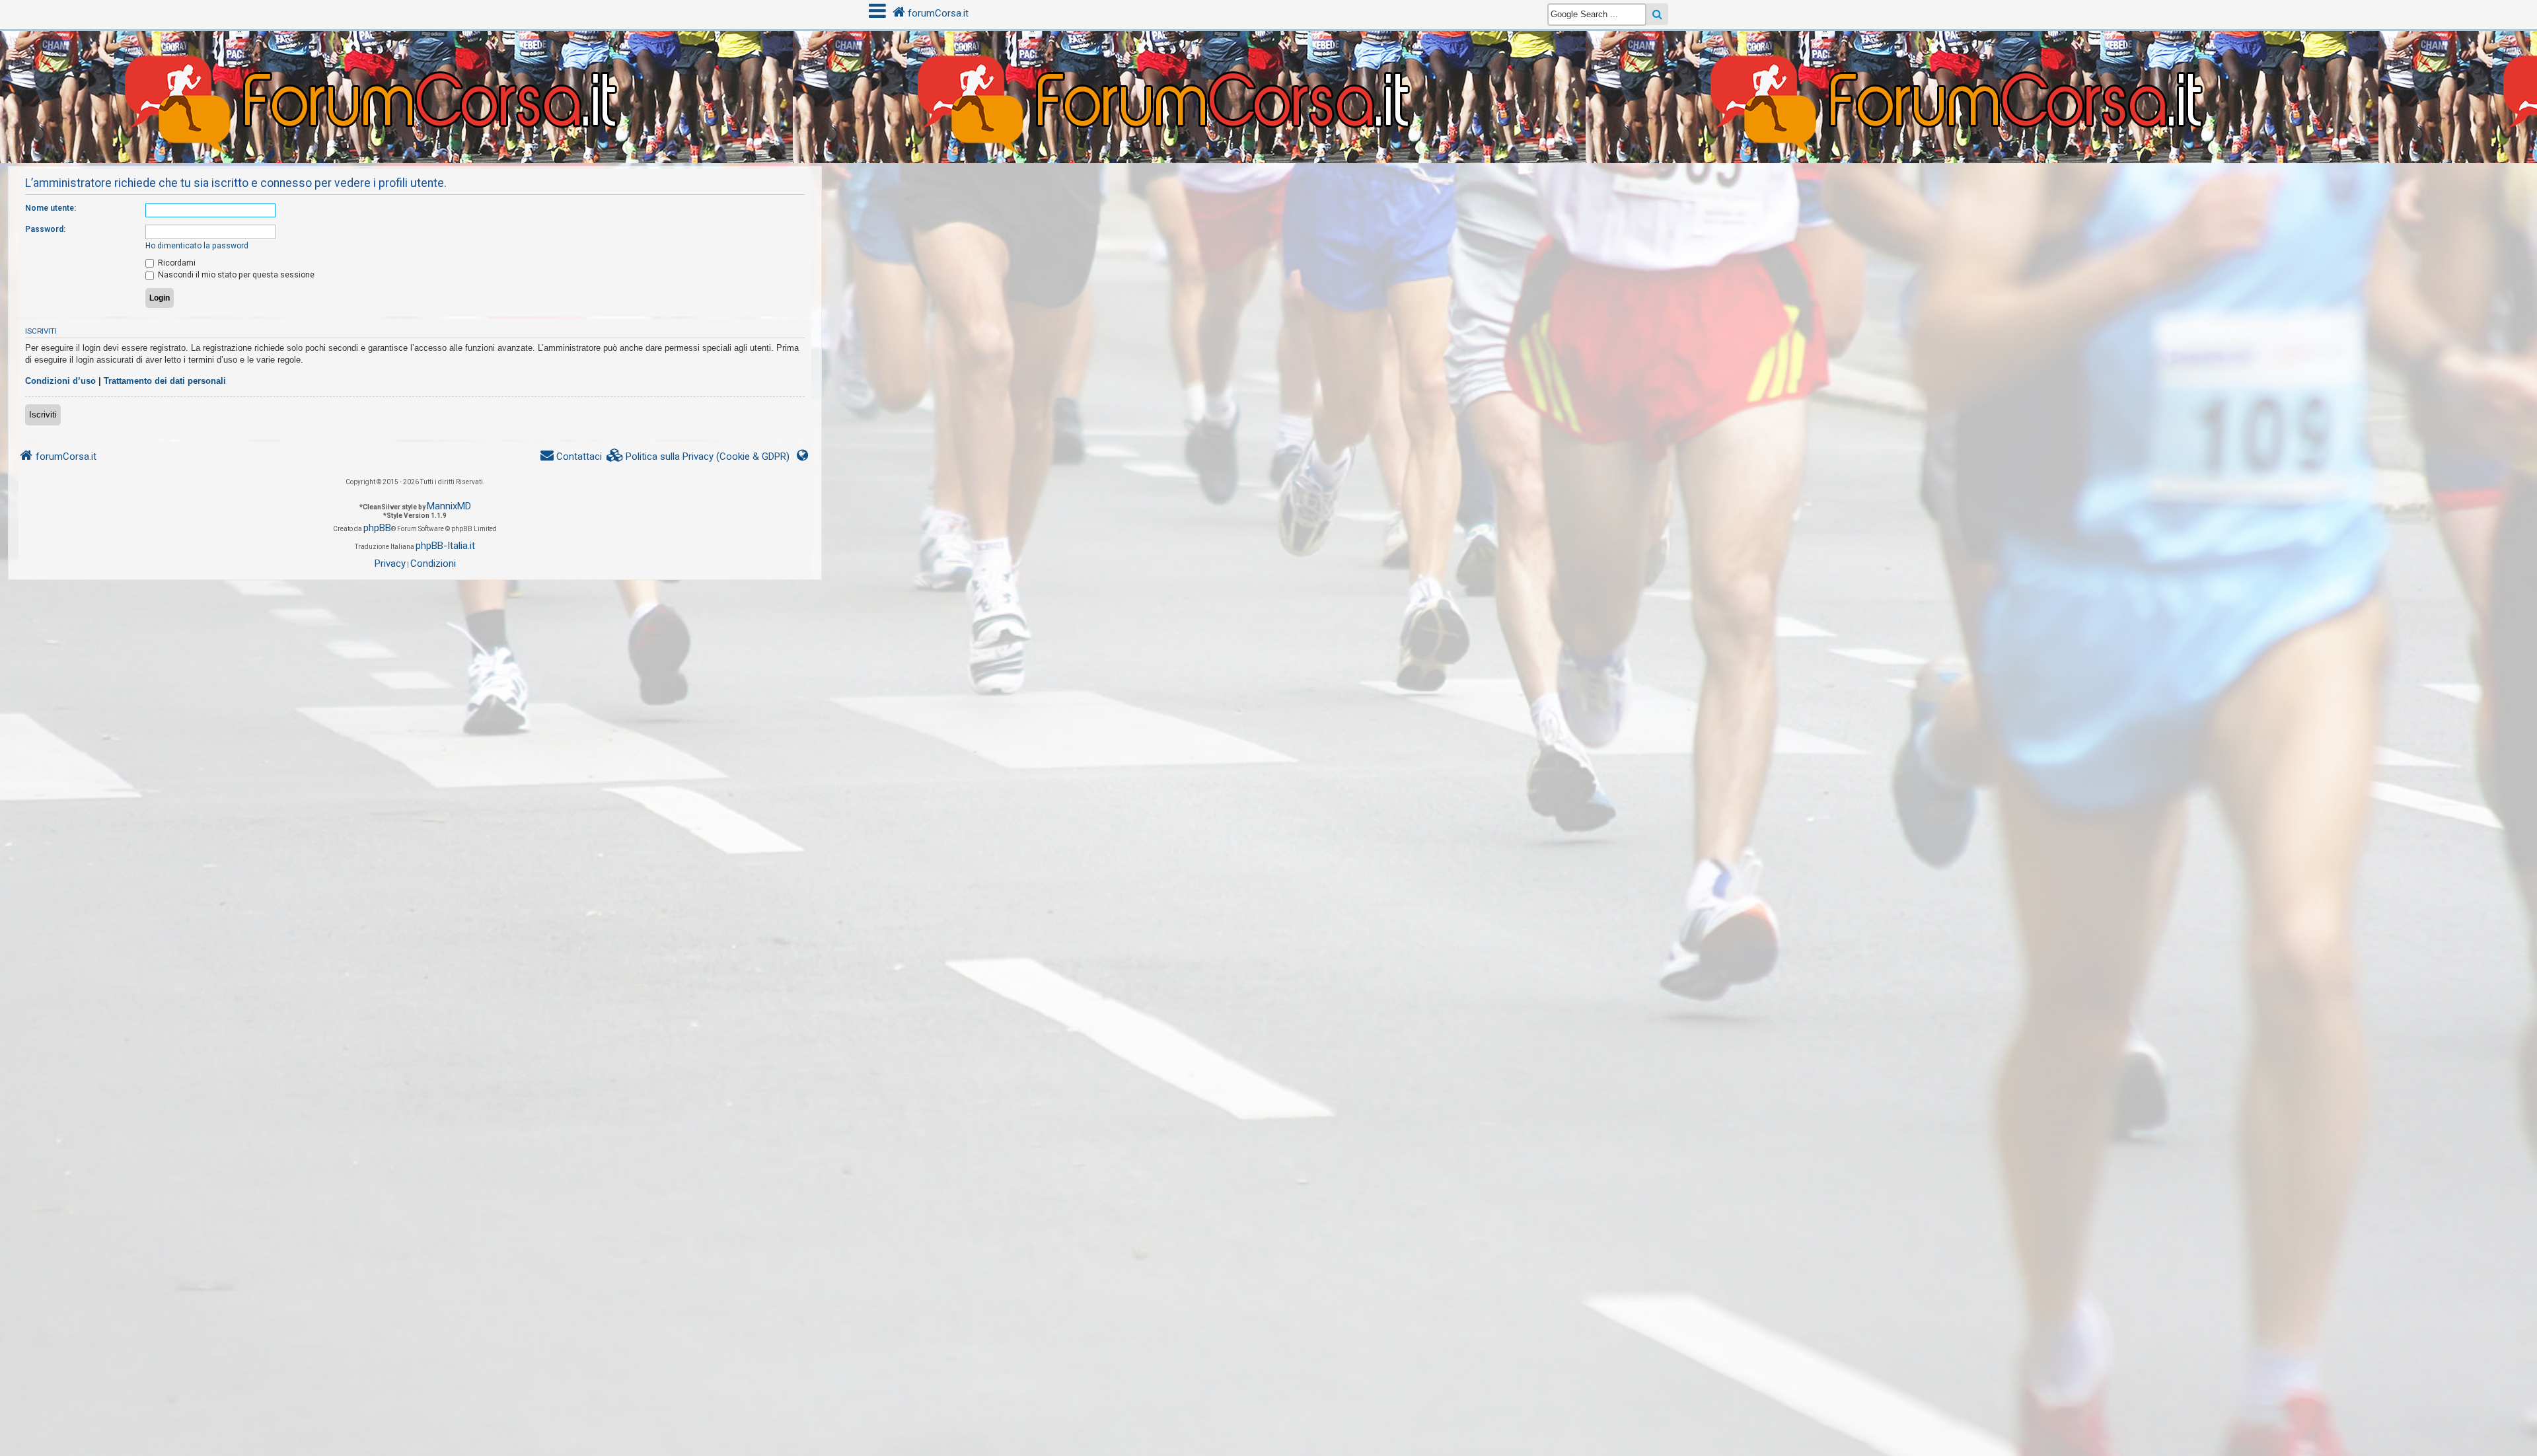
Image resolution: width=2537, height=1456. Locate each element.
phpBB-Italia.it (445, 546)
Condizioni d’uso (60, 381)
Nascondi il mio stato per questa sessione (235, 275)
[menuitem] (698, 457)
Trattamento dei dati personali (165, 381)
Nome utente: (51, 208)
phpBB (377, 528)
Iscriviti (43, 415)
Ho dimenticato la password (197, 246)
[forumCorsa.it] (1268, 71)
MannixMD (449, 506)
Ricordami (176, 263)
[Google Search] (1657, 14)
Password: (45, 229)
